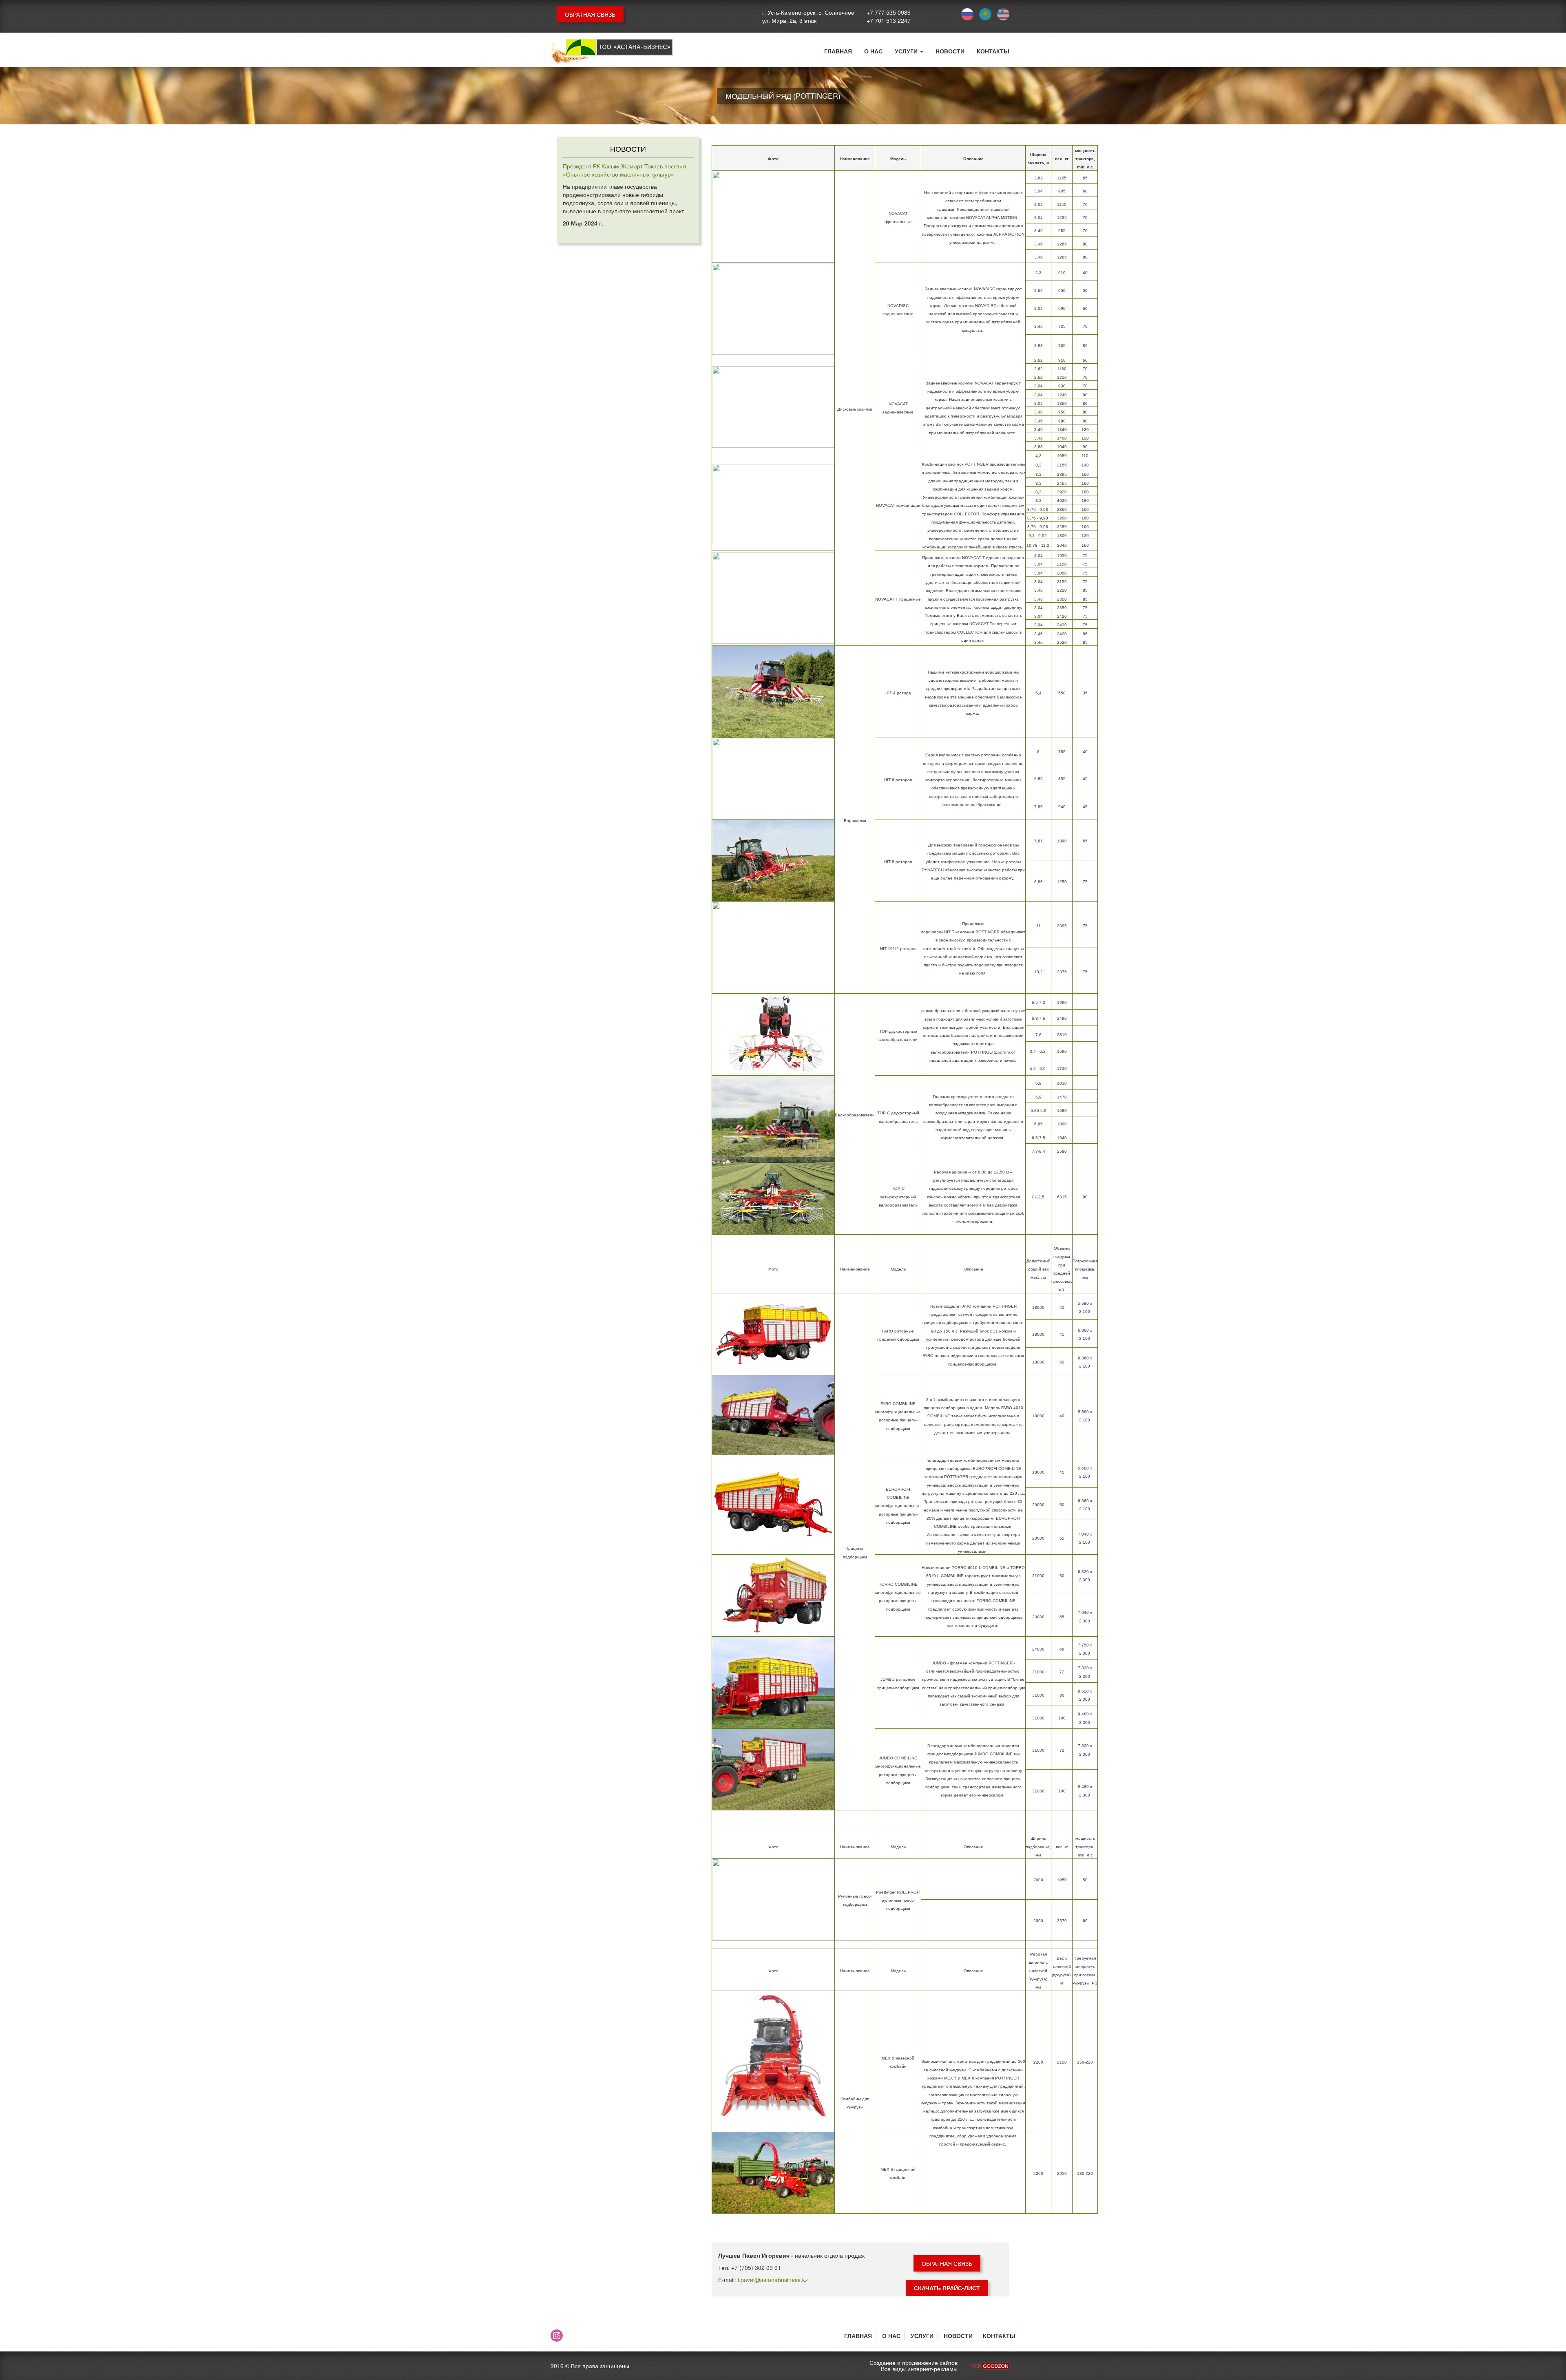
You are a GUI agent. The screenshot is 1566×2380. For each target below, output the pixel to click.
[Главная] (612, 52)
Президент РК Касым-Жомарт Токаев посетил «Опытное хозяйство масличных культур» (624, 170)
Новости (950, 51)
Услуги (907, 51)
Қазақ (985, 14)
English (1003, 14)
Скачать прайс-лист (947, 2288)
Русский (967, 14)
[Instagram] (557, 2336)
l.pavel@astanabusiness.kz (773, 2280)
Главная (838, 51)
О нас (873, 51)
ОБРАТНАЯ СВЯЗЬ (590, 14)
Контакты (993, 51)
